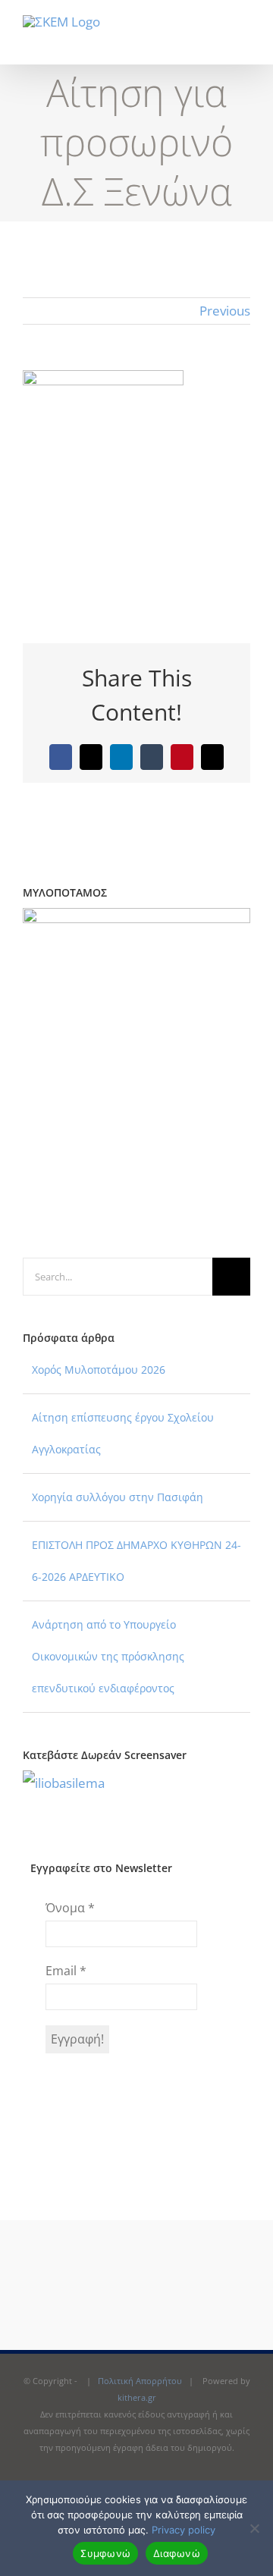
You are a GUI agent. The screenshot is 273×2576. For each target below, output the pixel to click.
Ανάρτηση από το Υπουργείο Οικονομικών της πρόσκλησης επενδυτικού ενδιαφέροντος (108, 1656)
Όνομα (70, 1908)
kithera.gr (137, 2397)
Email (66, 1971)
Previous (225, 311)
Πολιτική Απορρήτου (140, 2381)
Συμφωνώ (105, 2553)
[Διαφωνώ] (254, 2528)
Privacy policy (184, 2530)
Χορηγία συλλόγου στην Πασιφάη (118, 1497)
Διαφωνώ (177, 2553)
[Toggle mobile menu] (244, 41)
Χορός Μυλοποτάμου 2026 (99, 1370)
